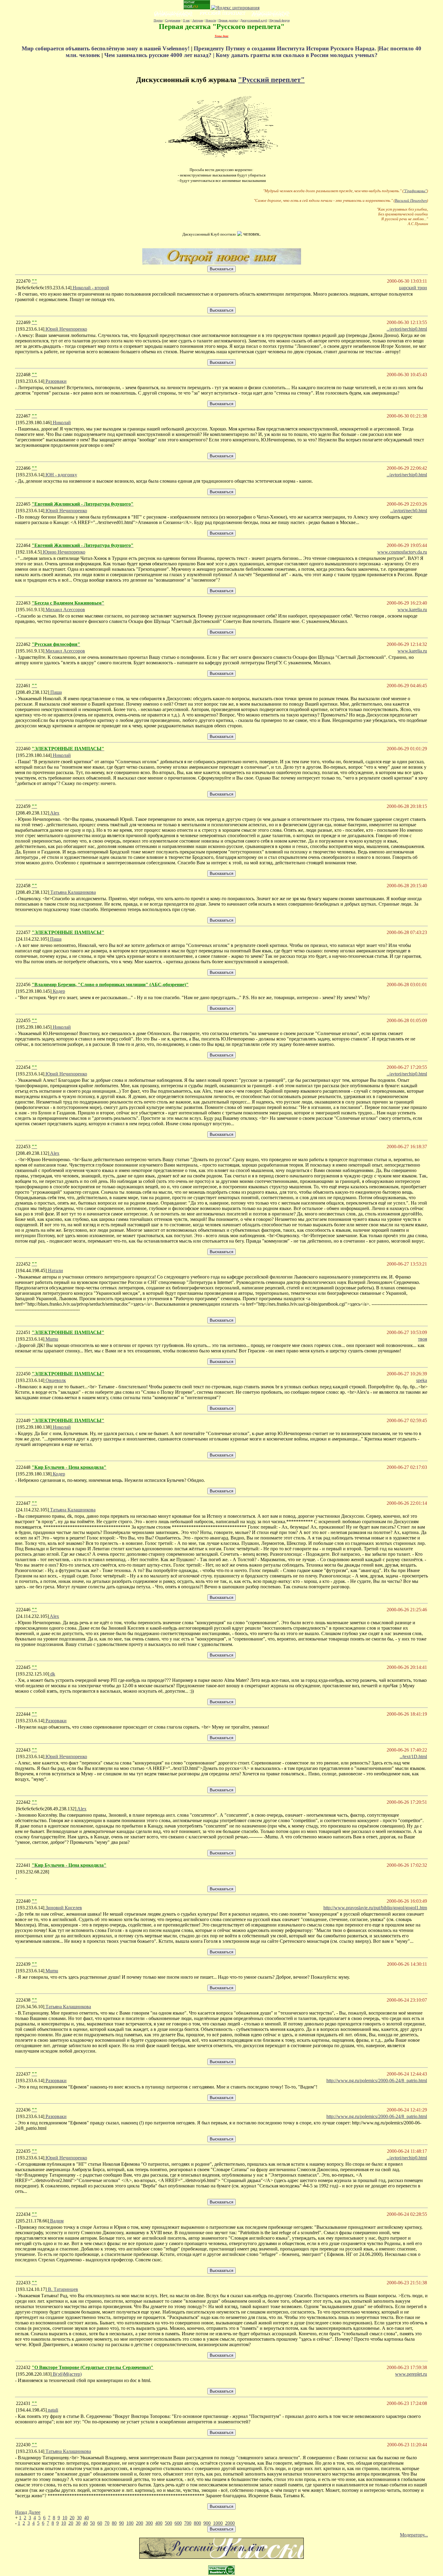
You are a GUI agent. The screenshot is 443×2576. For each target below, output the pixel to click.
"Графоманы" (415, 191)
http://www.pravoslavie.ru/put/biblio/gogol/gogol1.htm (375, 1908)
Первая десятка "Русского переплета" (222, 27)
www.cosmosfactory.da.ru (402, 552)
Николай (61, 422)
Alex (54, 813)
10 (65, 2518)
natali (52, 2410)
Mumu (51, 1339)
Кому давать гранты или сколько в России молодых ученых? (297, 55)
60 (100, 2523)
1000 (218, 2523)
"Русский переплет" (271, 80)
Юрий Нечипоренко (66, 329)
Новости (211, 20)
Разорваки (55, 381)
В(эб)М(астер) (67, 2374)
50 (93, 2523)
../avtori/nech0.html (409, 511)
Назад (21, 2512)
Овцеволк (55, 1380)
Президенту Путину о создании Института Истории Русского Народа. (286, 48)
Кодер (58, 991)
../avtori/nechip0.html (407, 329)
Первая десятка (228, 20)
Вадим (56, 2221)
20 (72, 2518)
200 (140, 2523)
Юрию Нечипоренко (63, 552)
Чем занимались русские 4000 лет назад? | (160, 55)
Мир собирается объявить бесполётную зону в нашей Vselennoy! (106, 48)
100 (130, 2523)
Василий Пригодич (411, 200)
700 (188, 2523)
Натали (55, 1271)
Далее (34, 2512)
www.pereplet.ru (411, 2374)
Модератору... (414, 2535)
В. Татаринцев (62, 2289)
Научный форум (280, 20)
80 (114, 2523)
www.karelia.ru (412, 610)
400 (159, 2523)
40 (86, 2518)
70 (107, 2523)
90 (121, 2523)
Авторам (198, 20)
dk (52, 1674)
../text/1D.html (413, 1757)
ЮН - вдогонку (61, 475)
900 (207, 2523)
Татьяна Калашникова (72, 892)
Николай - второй (90, 288)
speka (422, 1380)
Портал (158, 20)
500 (168, 2523)
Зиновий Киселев (63, 1908)
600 (178, 2523)
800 (197, 2523)
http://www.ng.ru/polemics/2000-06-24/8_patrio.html (377, 2080)
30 (79, 2518)
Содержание (173, 20)
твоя (423, 1339)
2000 (230, 2523)
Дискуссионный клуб (254, 20)
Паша (55, 692)
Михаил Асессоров (65, 610)
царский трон (413, 288)
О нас (186, 20)
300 (149, 2523)
